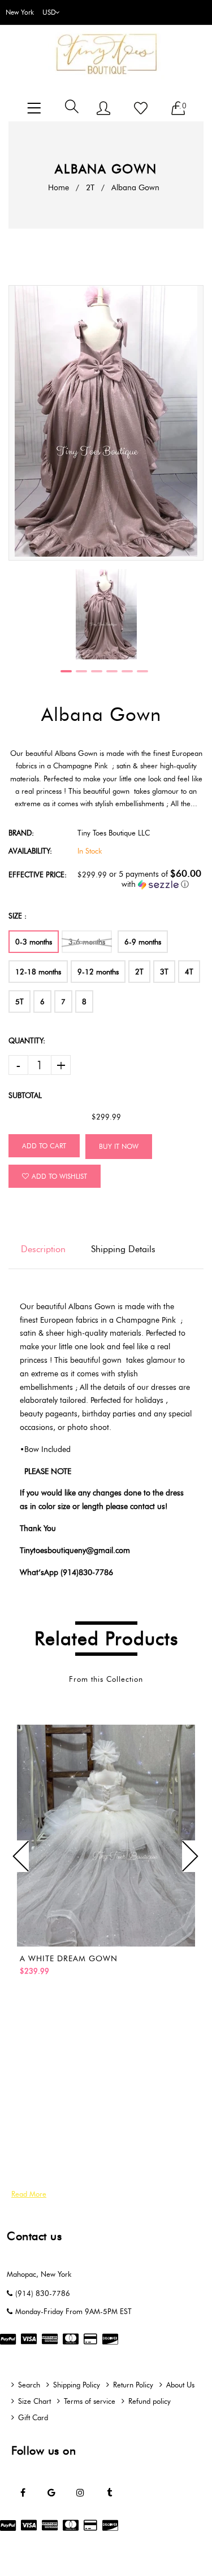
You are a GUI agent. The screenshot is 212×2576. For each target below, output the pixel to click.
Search (29, 2385)
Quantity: (27, 1040)
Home (59, 188)
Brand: (21, 833)
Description (43, 1249)
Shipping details (123, 1249)
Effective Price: (38, 874)
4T (189, 972)
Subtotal (25, 1095)
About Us (180, 2385)
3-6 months (87, 942)
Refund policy (150, 2401)
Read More (29, 2194)
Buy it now (119, 1146)
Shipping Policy (77, 2385)
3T (164, 972)
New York (20, 12)
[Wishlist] (141, 109)
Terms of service (90, 2401)
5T (20, 1001)
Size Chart (34, 2401)
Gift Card (33, 2417)
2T (90, 188)
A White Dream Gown (69, 1959)
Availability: (30, 851)
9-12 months (98, 972)
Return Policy (133, 2385)
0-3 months (34, 942)
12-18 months (38, 972)
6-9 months (143, 942)
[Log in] (103, 109)
